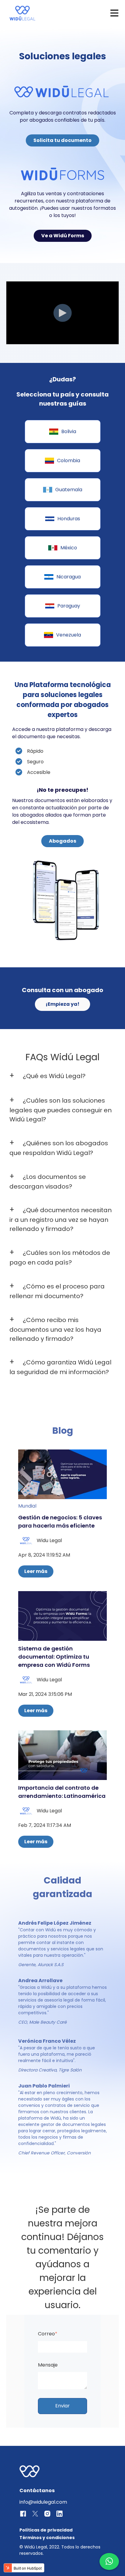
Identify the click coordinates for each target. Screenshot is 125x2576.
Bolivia (69, 431)
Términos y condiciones (47, 2538)
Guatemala (69, 490)
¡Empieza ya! (62, 1004)
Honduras (69, 519)
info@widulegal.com (43, 2502)
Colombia (69, 461)
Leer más (36, 1571)
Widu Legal (49, 1540)
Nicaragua (69, 577)
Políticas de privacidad (46, 2530)
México (69, 548)
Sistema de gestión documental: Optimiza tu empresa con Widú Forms (54, 1657)
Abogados (62, 841)
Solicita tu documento (62, 140)
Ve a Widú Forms (63, 236)
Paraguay (69, 606)
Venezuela (69, 635)
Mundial (27, 1506)
